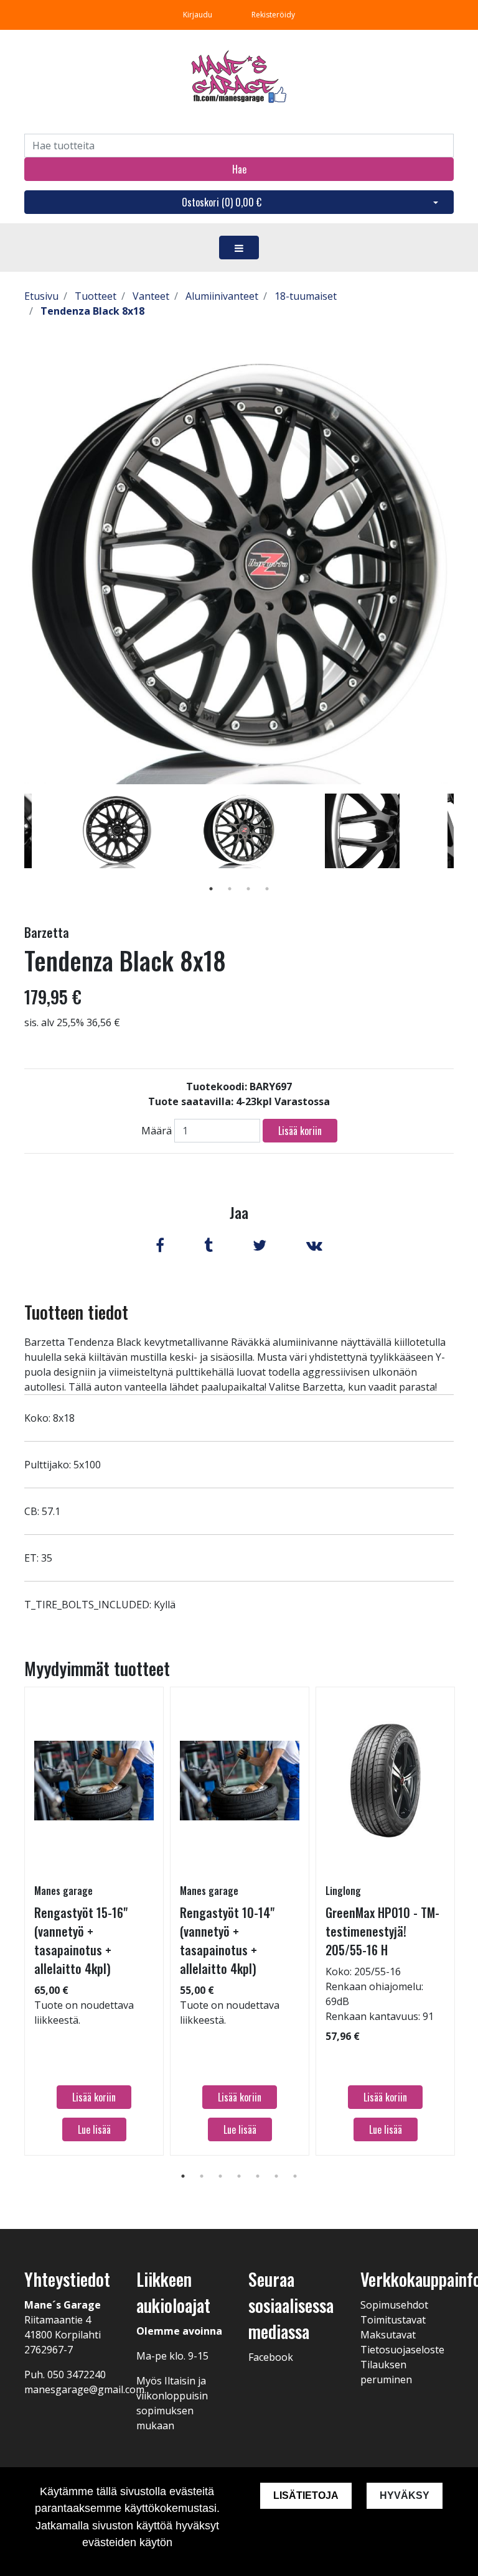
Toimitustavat (393, 2320)
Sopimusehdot (394, 2305)
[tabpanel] (239, 831)
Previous (15, 849)
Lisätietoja (306, 2495)
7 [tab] (295, 2176)
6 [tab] (276, 2176)
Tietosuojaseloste (402, 2350)
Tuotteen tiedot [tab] (76, 1312)
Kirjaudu (199, 15)
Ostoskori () (222, 202)
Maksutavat (388, 2335)
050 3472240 (77, 2374)
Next (463, 849)
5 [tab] (258, 2176)
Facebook (271, 2357)
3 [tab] (248, 889)
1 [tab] (211, 889)
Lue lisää (94, 2129)
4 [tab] (267, 889)
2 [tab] (230, 889)
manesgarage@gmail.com (84, 2389)
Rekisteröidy (273, 15)
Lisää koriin (300, 1131)
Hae (239, 169)
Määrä (157, 1131)
